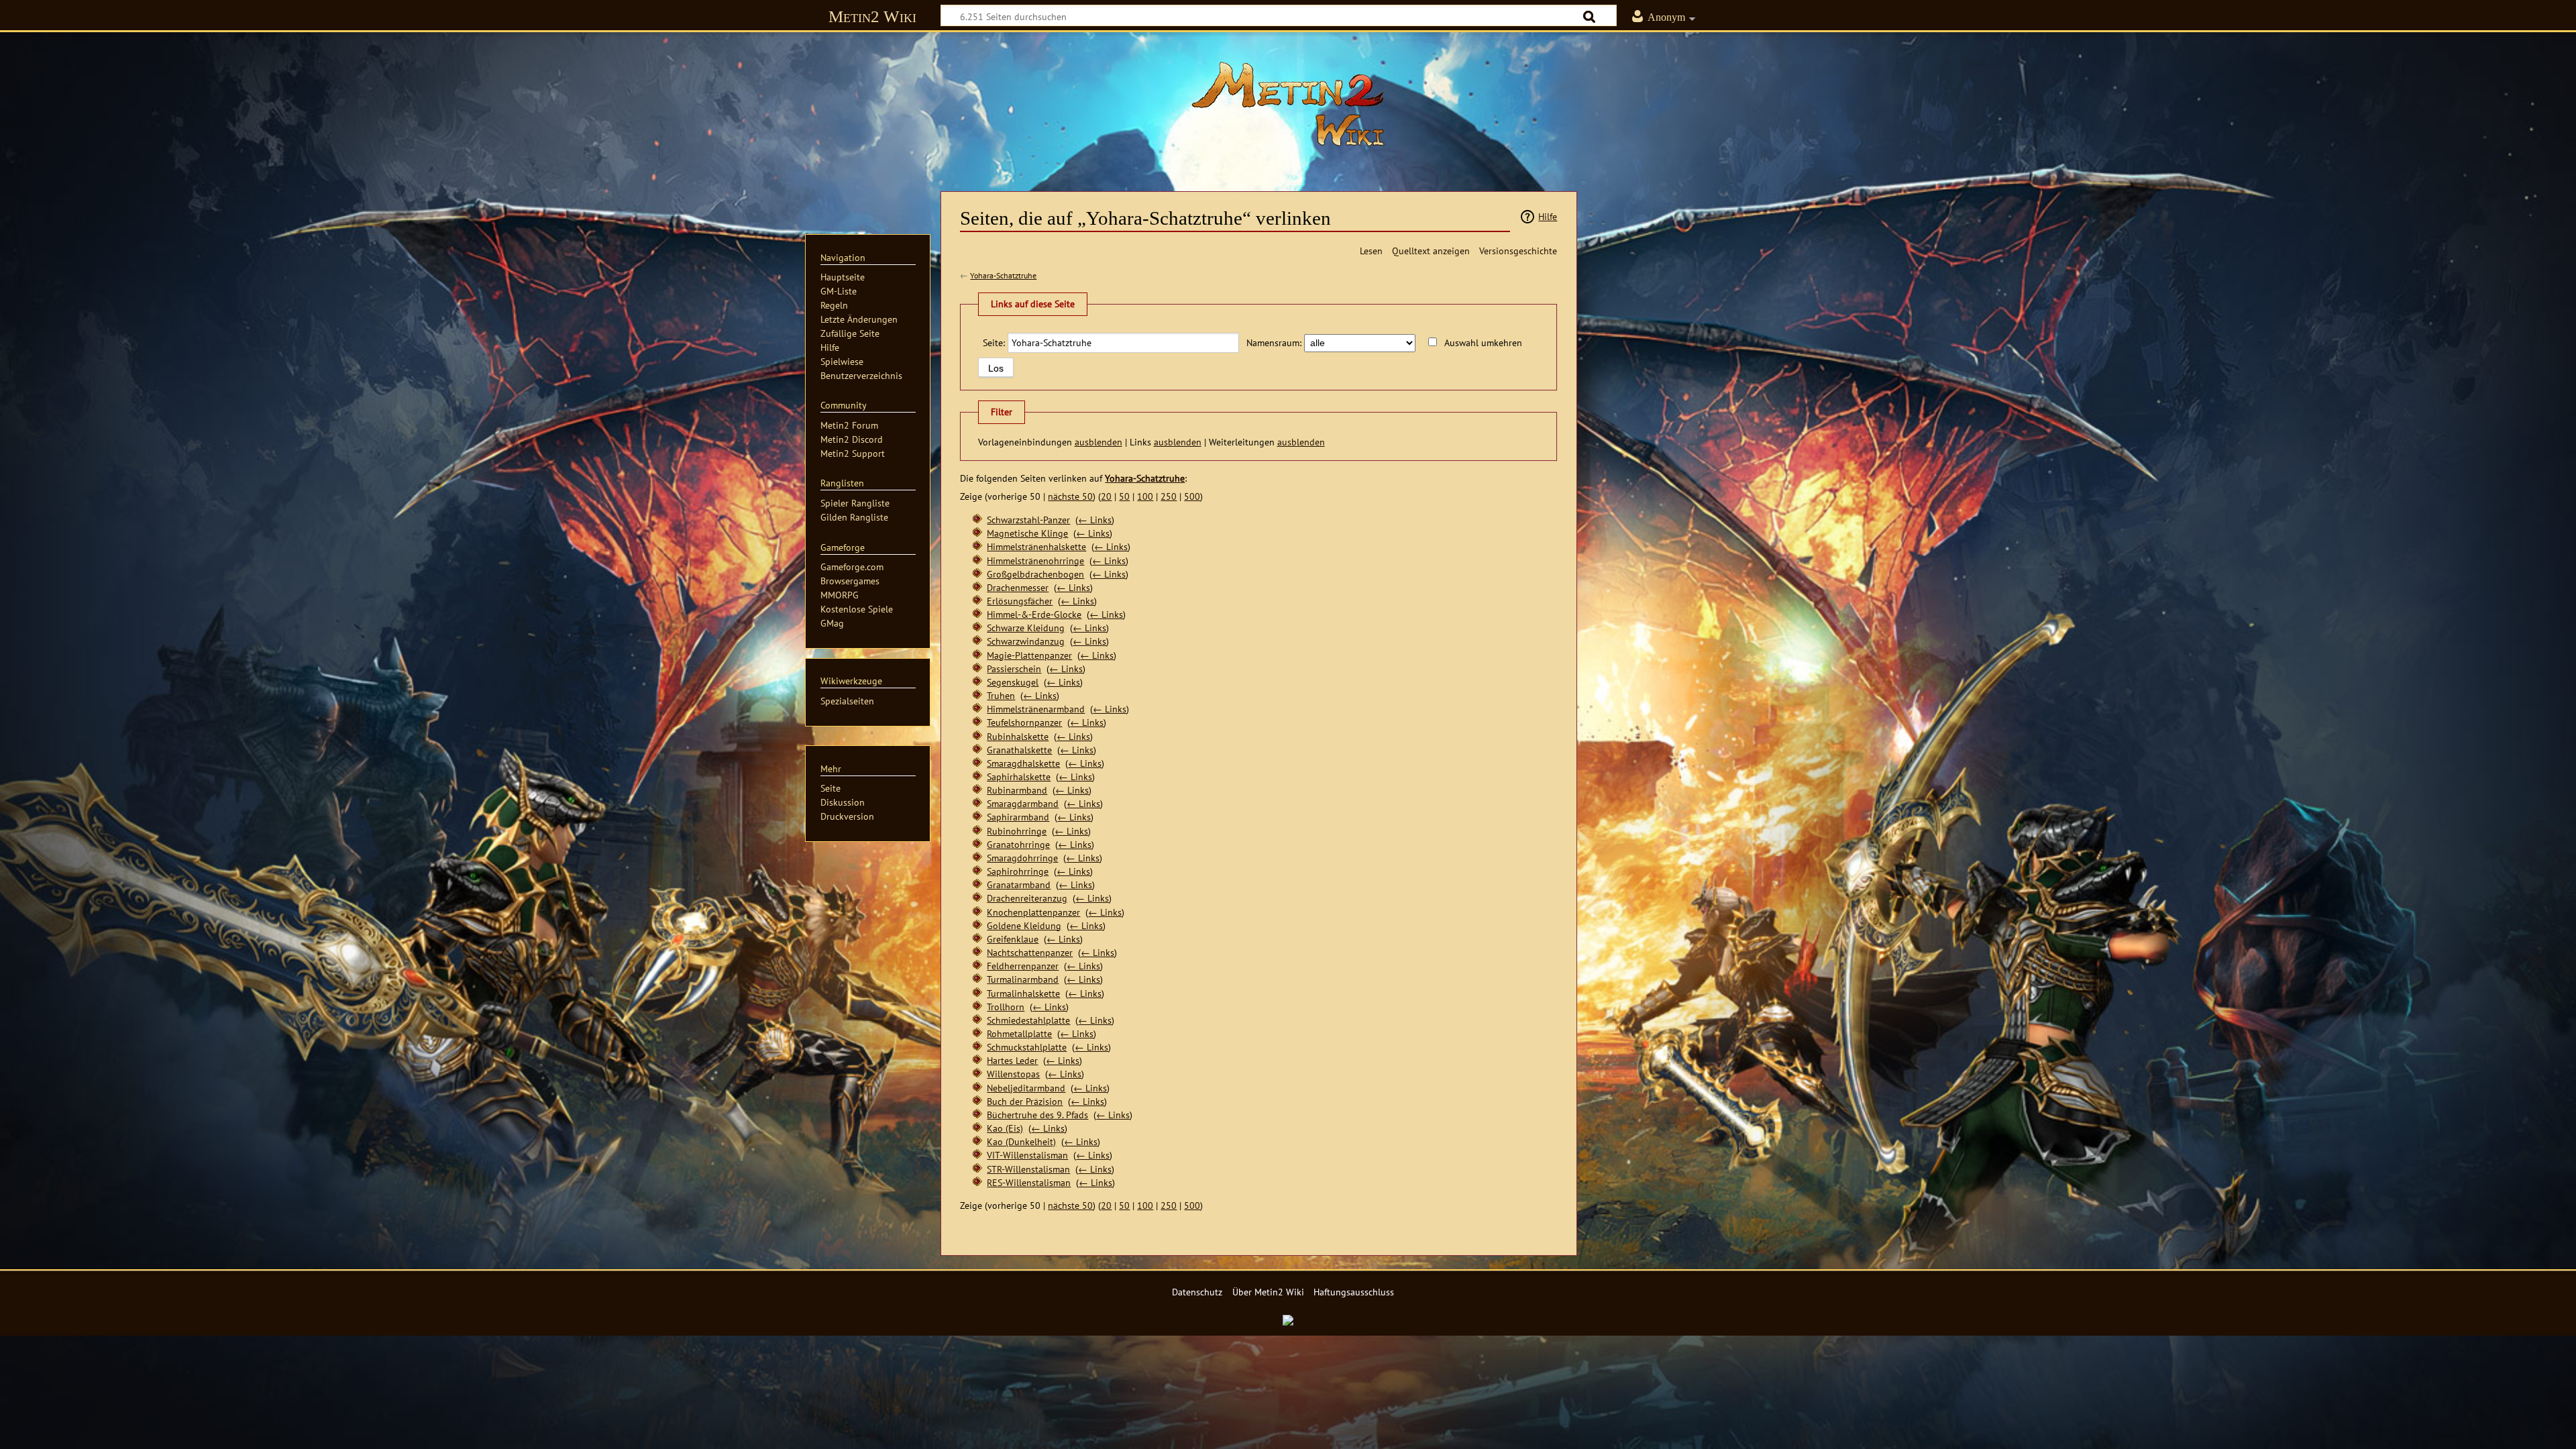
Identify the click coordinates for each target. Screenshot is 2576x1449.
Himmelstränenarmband (1036, 709)
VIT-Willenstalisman (1027, 1155)
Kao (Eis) (1005, 1128)
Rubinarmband (1017, 790)
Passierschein (1014, 668)
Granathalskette (1019, 750)
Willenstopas (1013, 1074)
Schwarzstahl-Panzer (1028, 520)
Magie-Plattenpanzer (1029, 655)
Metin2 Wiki (872, 16)
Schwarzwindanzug (1026, 641)
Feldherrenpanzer (1023, 966)
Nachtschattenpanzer (1030, 952)
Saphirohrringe (1018, 871)
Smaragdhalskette (1023, 763)
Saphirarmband (1018, 817)
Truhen (1001, 695)
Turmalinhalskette (1023, 993)
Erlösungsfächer (1020, 601)
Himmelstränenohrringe (1035, 560)
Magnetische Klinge (1027, 533)
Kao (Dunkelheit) (1021, 1141)
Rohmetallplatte (1019, 1033)
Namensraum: (1274, 342)
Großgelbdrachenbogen (1035, 574)
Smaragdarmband (1023, 803)
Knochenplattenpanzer (1033, 912)
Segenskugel (1013, 682)
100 (1145, 496)
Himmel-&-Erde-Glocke (1034, 614)
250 (1169, 496)
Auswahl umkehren (1483, 342)
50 (1124, 496)
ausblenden (1098, 442)
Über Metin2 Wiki (1268, 1292)
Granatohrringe (1018, 844)
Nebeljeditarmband (1026, 1088)
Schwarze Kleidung (1026, 628)
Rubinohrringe (1017, 831)
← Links (1095, 520)
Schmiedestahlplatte (1028, 1020)
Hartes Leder (1012, 1060)
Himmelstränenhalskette (1036, 546)
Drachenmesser (1018, 587)
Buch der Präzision (1025, 1101)
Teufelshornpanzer (1024, 722)
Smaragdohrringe (1022, 858)
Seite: (994, 342)
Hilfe (1548, 216)
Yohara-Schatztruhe (1003, 275)
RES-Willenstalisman (1029, 1182)
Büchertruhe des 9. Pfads (1037, 1115)
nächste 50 (1070, 496)
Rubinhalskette (1018, 736)
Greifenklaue (1013, 939)
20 (1106, 496)
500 (1192, 496)
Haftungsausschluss (1354, 1292)
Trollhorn (1006, 1007)
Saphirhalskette (1019, 776)
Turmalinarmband (1023, 979)
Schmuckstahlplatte (1027, 1047)
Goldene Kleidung (1024, 925)
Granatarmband (1019, 884)
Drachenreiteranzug (1027, 898)
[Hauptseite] (1288, 104)
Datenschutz (1197, 1292)
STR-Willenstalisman (1028, 1169)
